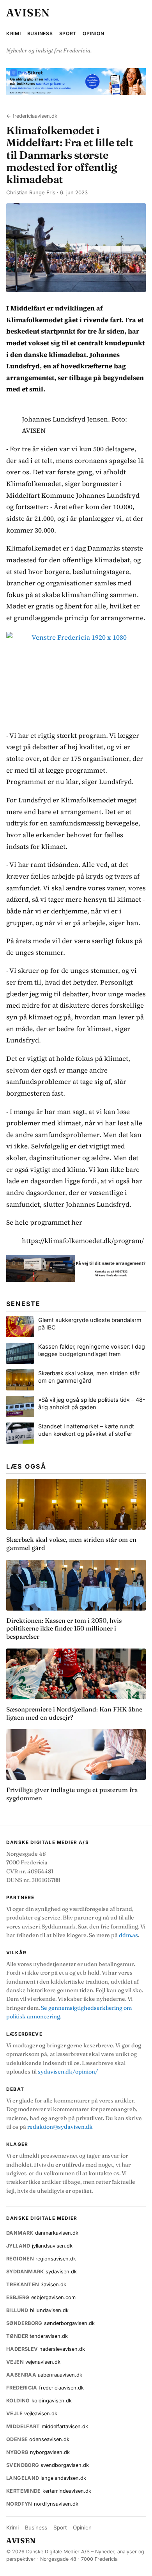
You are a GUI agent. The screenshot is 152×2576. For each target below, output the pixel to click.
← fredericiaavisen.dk (32, 116)
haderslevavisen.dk (46, 2349)
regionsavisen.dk (41, 2259)
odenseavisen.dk (38, 2439)
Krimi (14, 33)
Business (40, 33)
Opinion (93, 33)
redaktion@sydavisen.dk (60, 2127)
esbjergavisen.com (41, 2297)
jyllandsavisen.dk (39, 2246)
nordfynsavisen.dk (42, 2504)
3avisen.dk (36, 2284)
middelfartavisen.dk (47, 2426)
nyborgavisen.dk (38, 2452)
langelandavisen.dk (46, 2478)
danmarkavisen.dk (42, 2233)
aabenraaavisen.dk (44, 2375)
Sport (68, 33)
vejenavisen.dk (33, 2362)
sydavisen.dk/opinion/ (68, 2072)
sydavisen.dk (42, 2272)
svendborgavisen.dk (48, 2465)
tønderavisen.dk (37, 2336)
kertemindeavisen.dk (49, 2491)
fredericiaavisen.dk (45, 2388)
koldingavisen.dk (39, 2401)
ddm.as (128, 1935)
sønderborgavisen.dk (50, 2323)
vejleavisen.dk (32, 2414)
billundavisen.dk (37, 2310)
